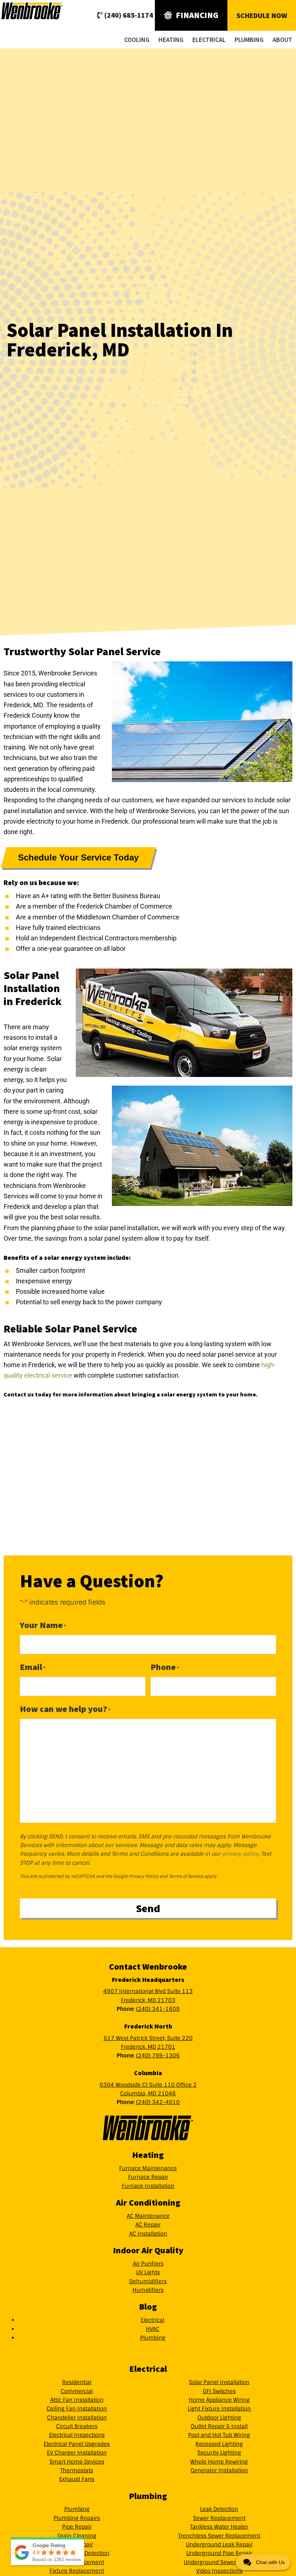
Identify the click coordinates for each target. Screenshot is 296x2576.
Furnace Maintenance (148, 2168)
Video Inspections (219, 2571)
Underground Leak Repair (219, 2545)
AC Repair (148, 2225)
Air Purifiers (148, 2264)
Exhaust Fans (77, 2479)
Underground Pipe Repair (219, 2553)
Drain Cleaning (77, 2536)
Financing (197, 15)
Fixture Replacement (77, 2571)
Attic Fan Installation (77, 2400)
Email (33, 1667)
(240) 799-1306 (158, 2056)
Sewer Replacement (219, 2518)
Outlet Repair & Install (219, 2426)
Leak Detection (219, 2509)
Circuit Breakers (77, 2426)
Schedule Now (262, 15)
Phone (165, 1667)
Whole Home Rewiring (219, 2462)
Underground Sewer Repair (219, 2562)
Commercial (77, 2391)
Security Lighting (219, 2453)
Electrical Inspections (77, 2435)
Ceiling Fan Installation (77, 2409)
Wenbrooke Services (47, 11)
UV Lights (148, 2272)
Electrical (153, 2320)
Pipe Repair (77, 2527)
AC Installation (148, 2234)
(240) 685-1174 (129, 15)
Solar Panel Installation (219, 2382)
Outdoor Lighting (219, 2418)
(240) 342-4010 (158, 2102)
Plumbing (153, 2338)
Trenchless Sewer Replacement (219, 2536)
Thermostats (77, 2470)
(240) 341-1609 (158, 2009)
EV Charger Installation (77, 2453)
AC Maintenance (148, 2216)
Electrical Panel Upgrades (77, 2444)
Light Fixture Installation (219, 2409)
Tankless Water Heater (219, 2527)
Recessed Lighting (219, 2444)
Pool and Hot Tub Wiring (219, 2435)
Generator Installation (219, 2470)
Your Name (43, 1625)
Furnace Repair (148, 2177)
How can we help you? (65, 1709)
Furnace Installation (148, 2186)
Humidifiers (148, 2290)
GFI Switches (219, 2391)
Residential (77, 2382)
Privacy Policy (144, 1876)
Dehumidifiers (148, 2281)
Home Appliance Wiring (219, 2400)
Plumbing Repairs (77, 2518)
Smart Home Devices (77, 2462)
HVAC (153, 2329)
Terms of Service (186, 1876)
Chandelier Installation (77, 2418)
